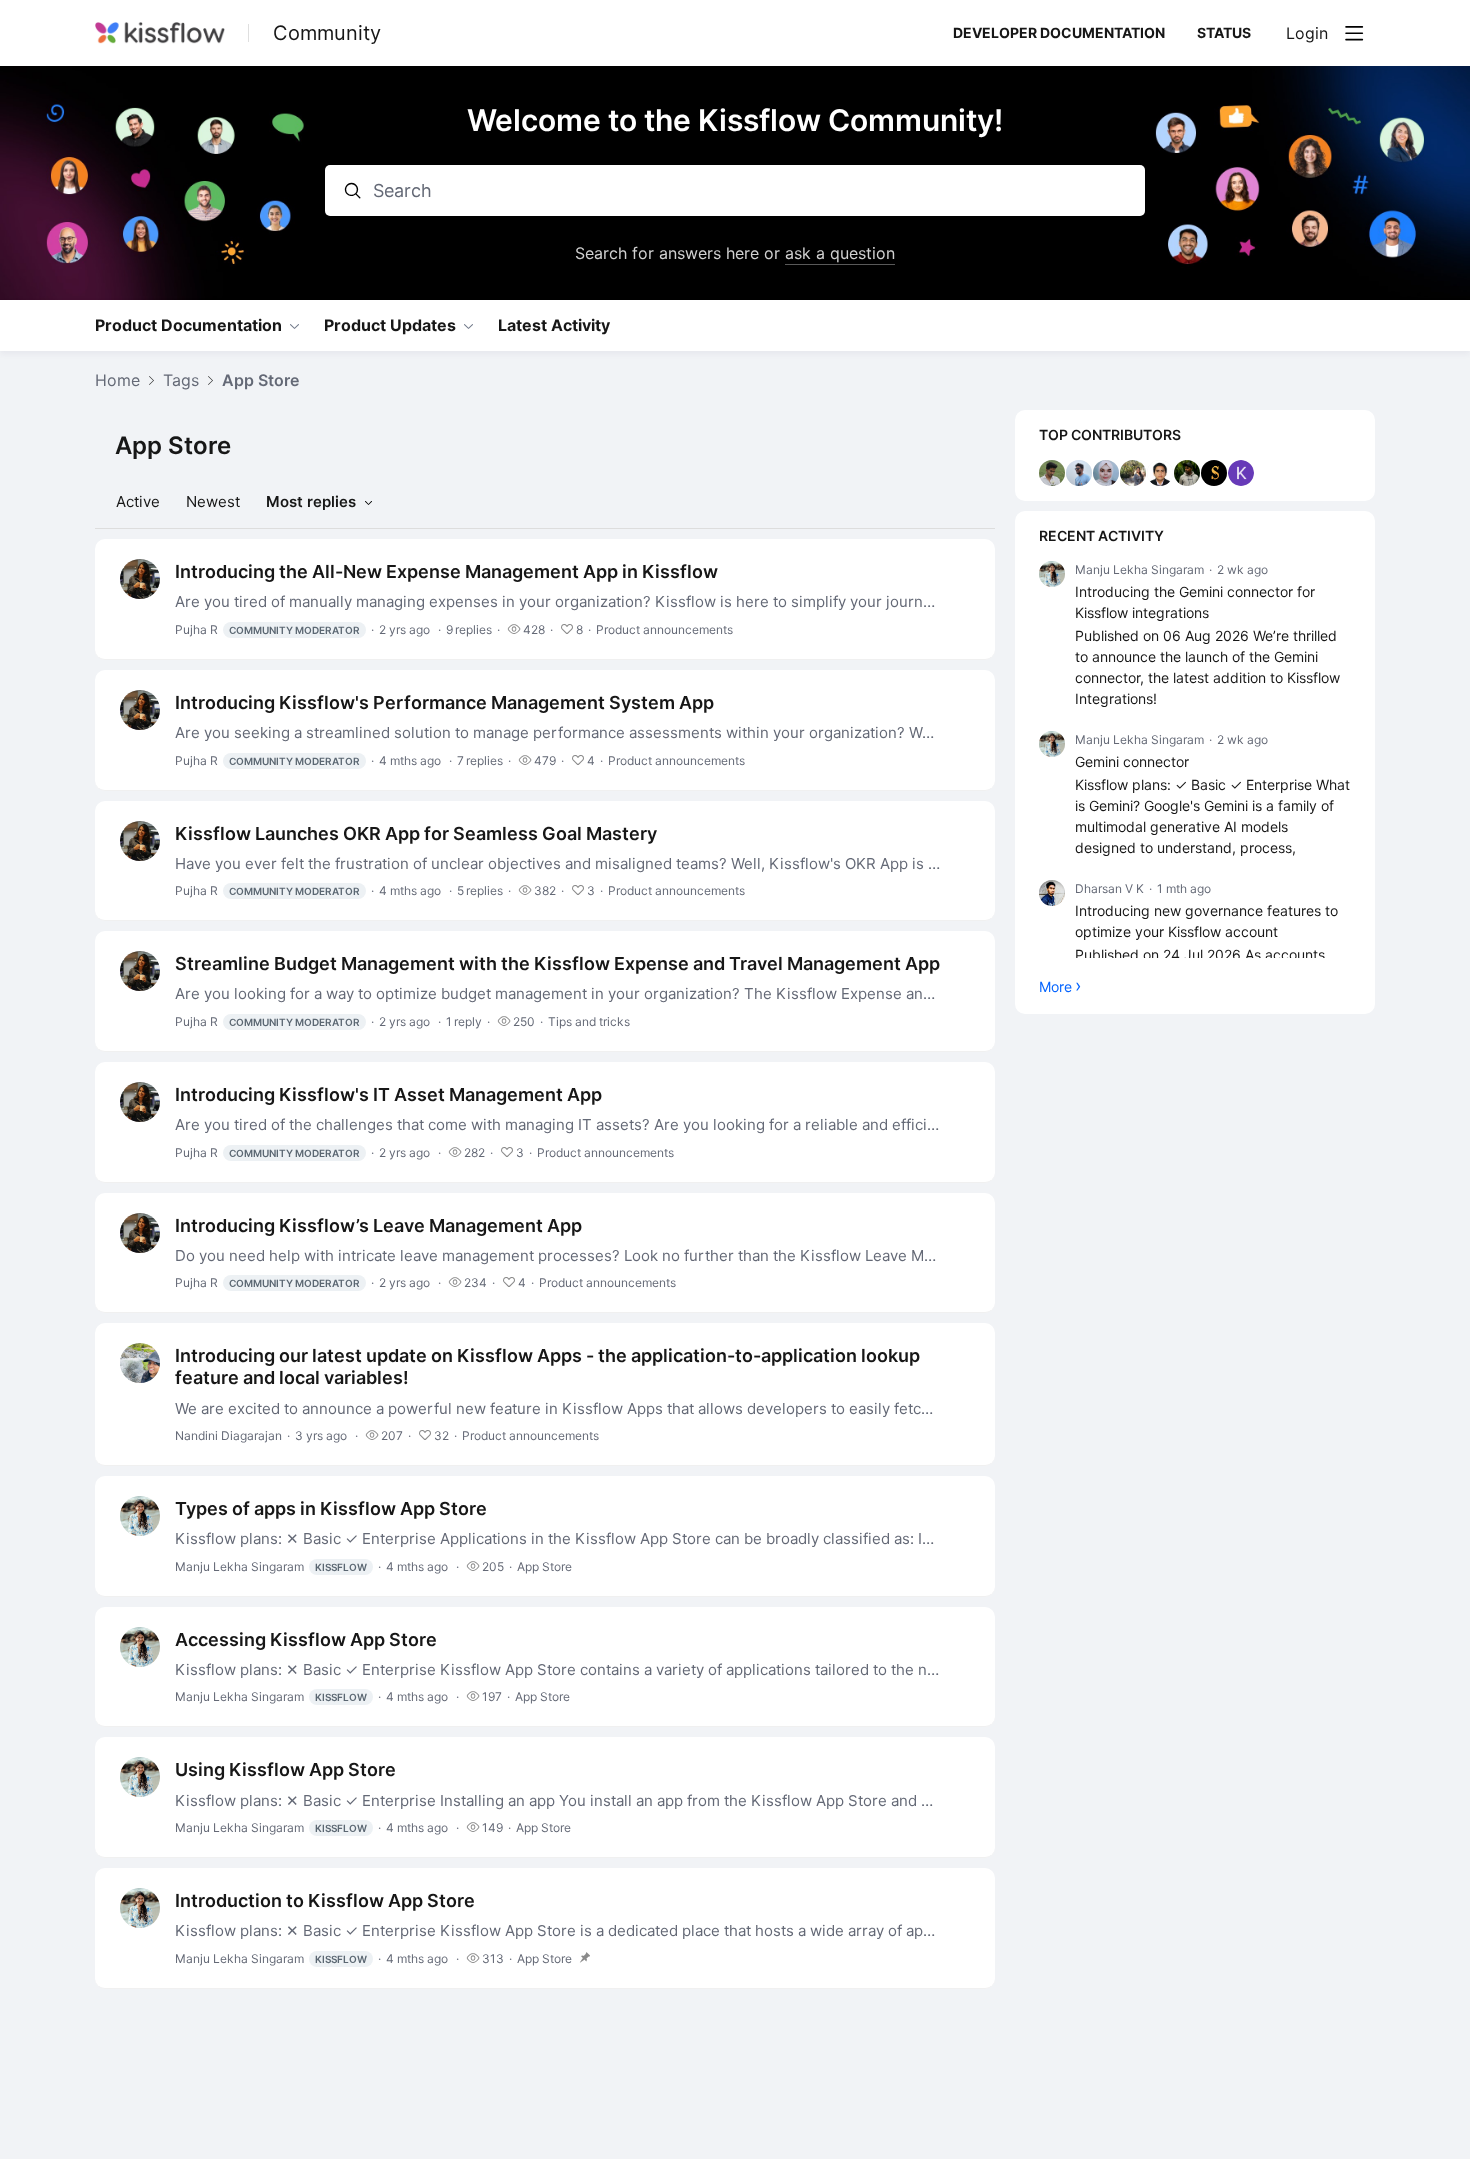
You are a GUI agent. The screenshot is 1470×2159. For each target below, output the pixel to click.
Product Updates (390, 325)
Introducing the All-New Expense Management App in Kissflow (446, 571)
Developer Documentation (1059, 32)
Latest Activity (554, 325)
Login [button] (1307, 33)
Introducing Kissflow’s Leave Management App (378, 1225)
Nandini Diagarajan (228, 1435)
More (1055, 986)
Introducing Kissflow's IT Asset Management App (388, 1094)
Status (1224, 32)
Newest (213, 501)
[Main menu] (1354, 33)
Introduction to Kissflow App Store (325, 1900)
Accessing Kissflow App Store (306, 1639)
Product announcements (664, 629)
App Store (260, 380)
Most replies (311, 501)
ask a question (840, 253)
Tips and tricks (589, 1021)
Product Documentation (188, 325)
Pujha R (267, 629)
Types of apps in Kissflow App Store (331, 1508)
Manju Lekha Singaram (271, 1566)
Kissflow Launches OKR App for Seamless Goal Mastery (416, 833)
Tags (181, 380)
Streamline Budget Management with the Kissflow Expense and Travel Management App (557, 963)
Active (138, 501)
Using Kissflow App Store (285, 1769)
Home (117, 380)
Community (327, 33)
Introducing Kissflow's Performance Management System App (444, 702)
